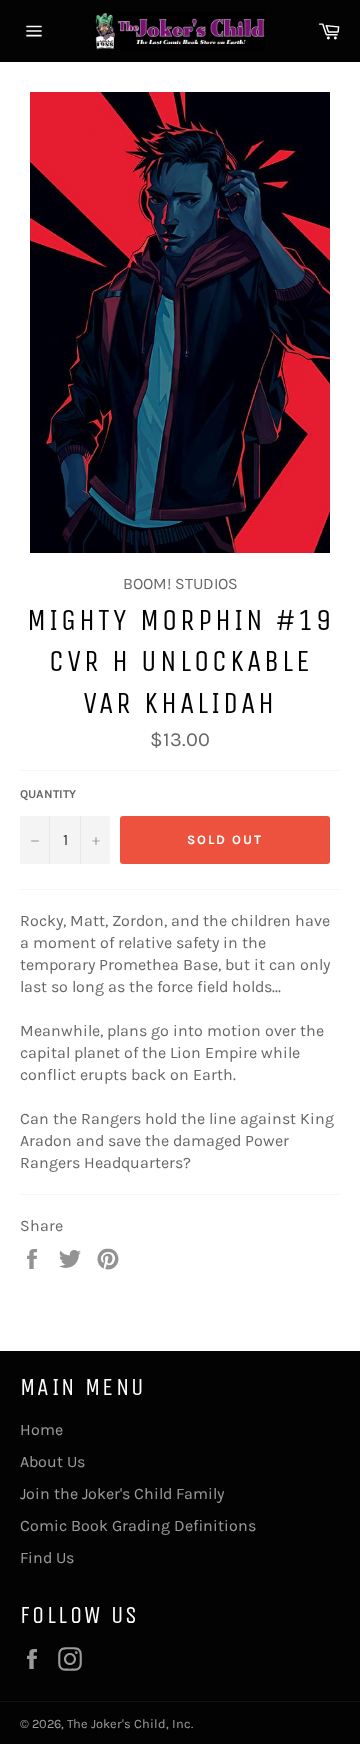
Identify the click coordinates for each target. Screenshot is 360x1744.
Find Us (47, 1557)
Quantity (48, 794)
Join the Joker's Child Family (122, 1493)
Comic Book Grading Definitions (138, 1525)
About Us (52, 1461)
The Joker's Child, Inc (129, 1723)
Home (41, 1429)
